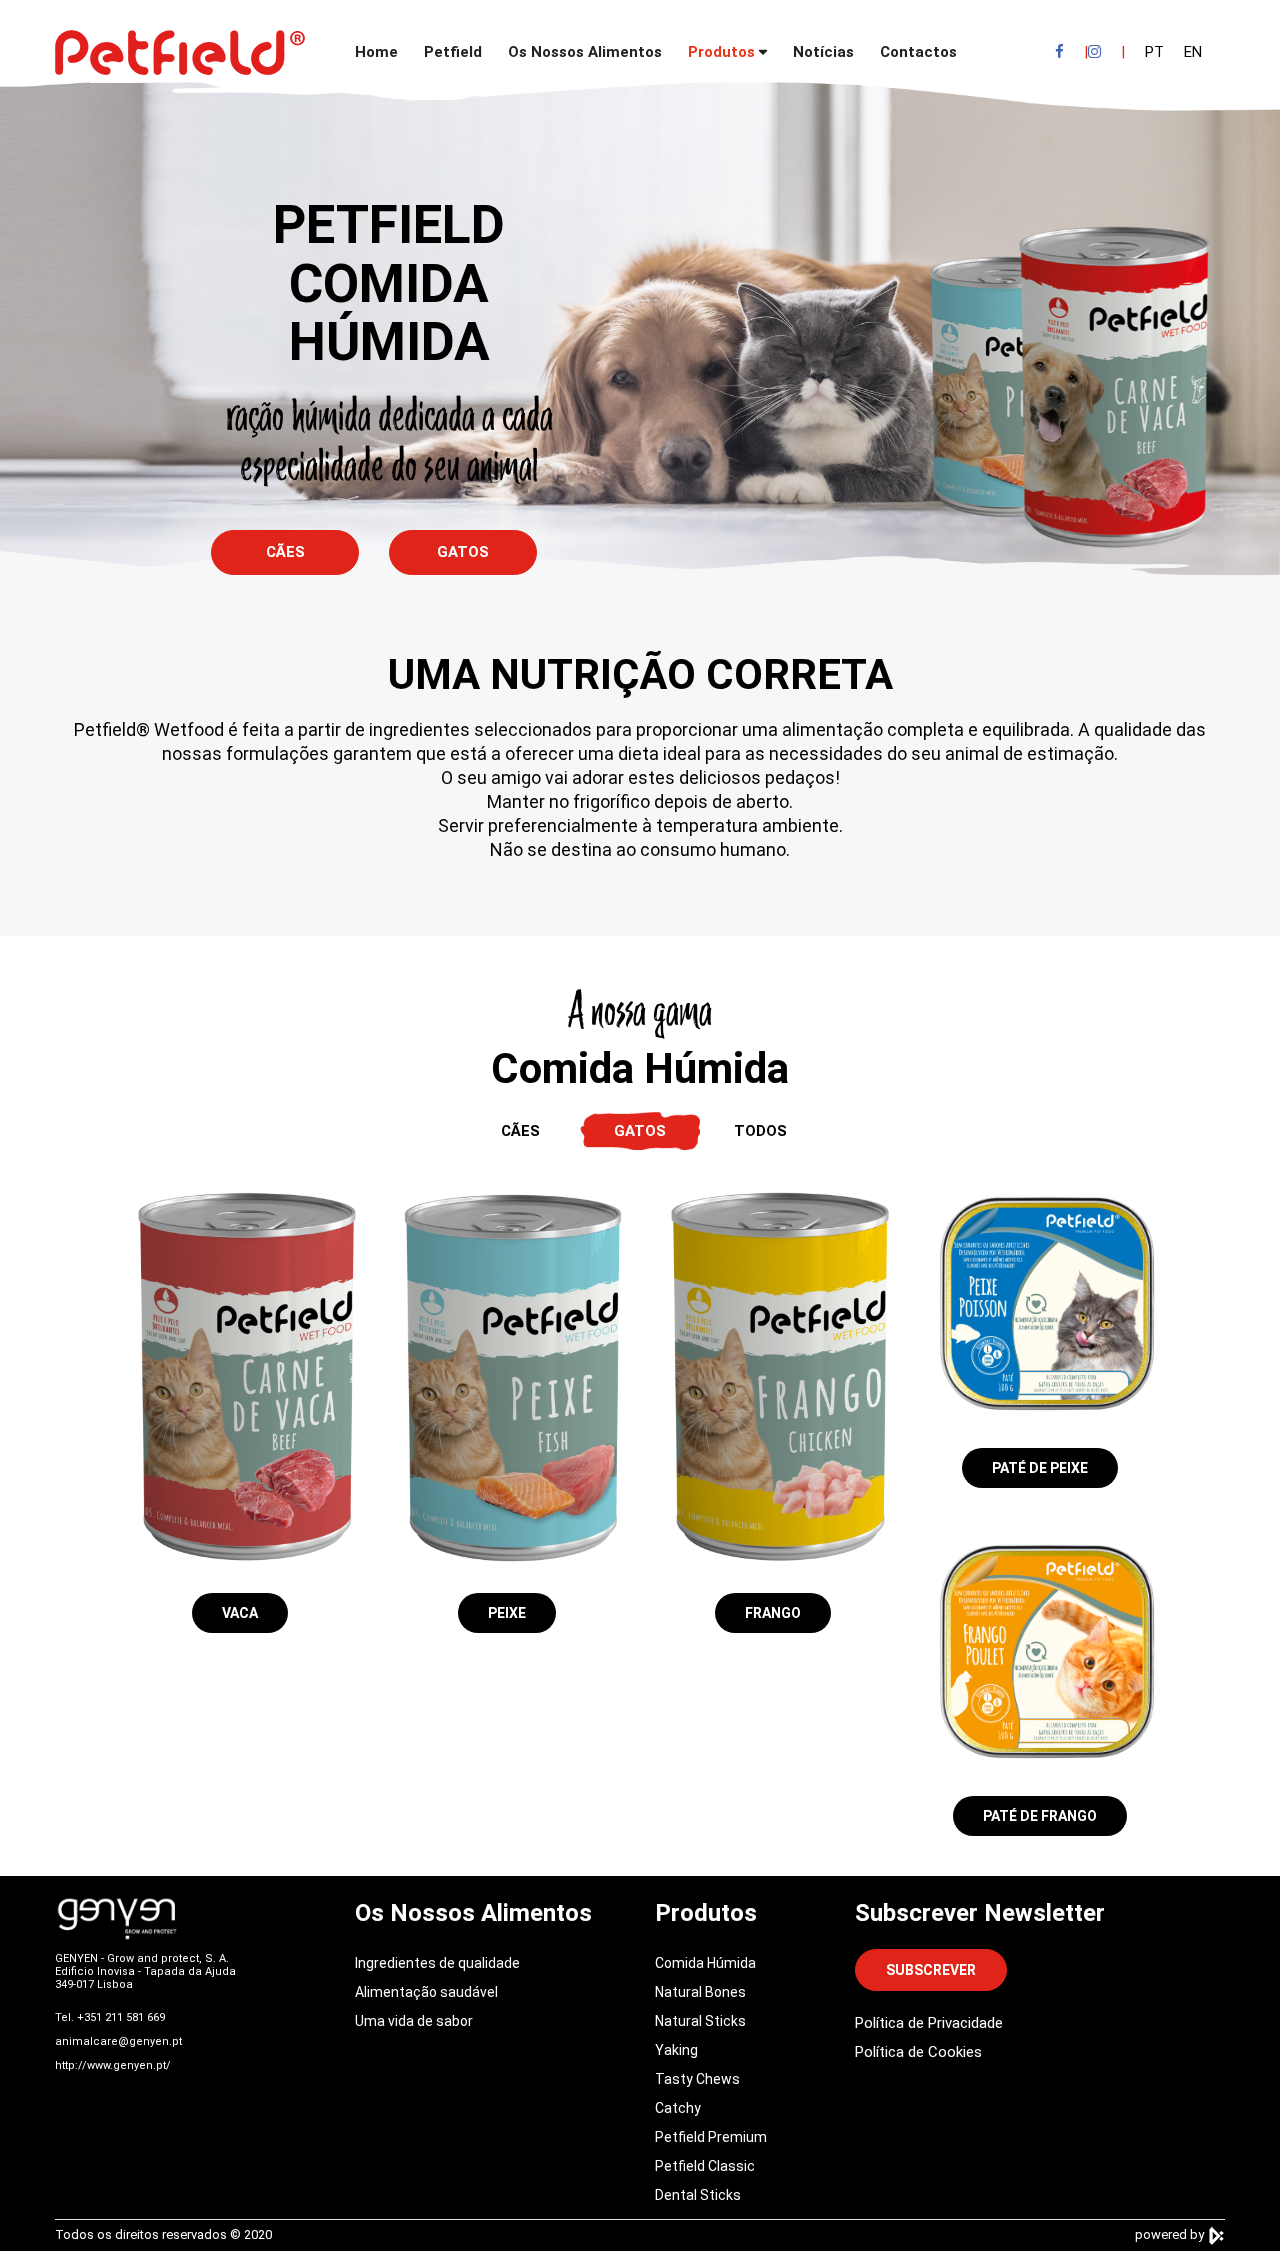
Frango (773, 1613)
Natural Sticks (700, 2021)
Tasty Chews (697, 2079)
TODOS (760, 1131)
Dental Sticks (698, 2195)
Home (376, 52)
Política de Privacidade (929, 2023)
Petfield (453, 52)
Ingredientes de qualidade (437, 1963)
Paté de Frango (1040, 1816)
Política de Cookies (918, 2052)
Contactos (918, 52)
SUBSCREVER (931, 1970)
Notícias (823, 52)
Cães (285, 552)
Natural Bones (700, 1992)
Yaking (676, 2050)
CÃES (520, 1131)
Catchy (678, 2108)
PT (1154, 52)
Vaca (240, 1613)
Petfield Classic (705, 2166)
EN (1193, 52)
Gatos (463, 552)
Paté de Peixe (1040, 1468)
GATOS (640, 1131)
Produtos (721, 52)
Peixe (507, 1613)
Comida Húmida (705, 1963)
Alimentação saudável (426, 1992)
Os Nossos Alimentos (585, 52)
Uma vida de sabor (414, 2021)
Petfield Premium (711, 2137)
